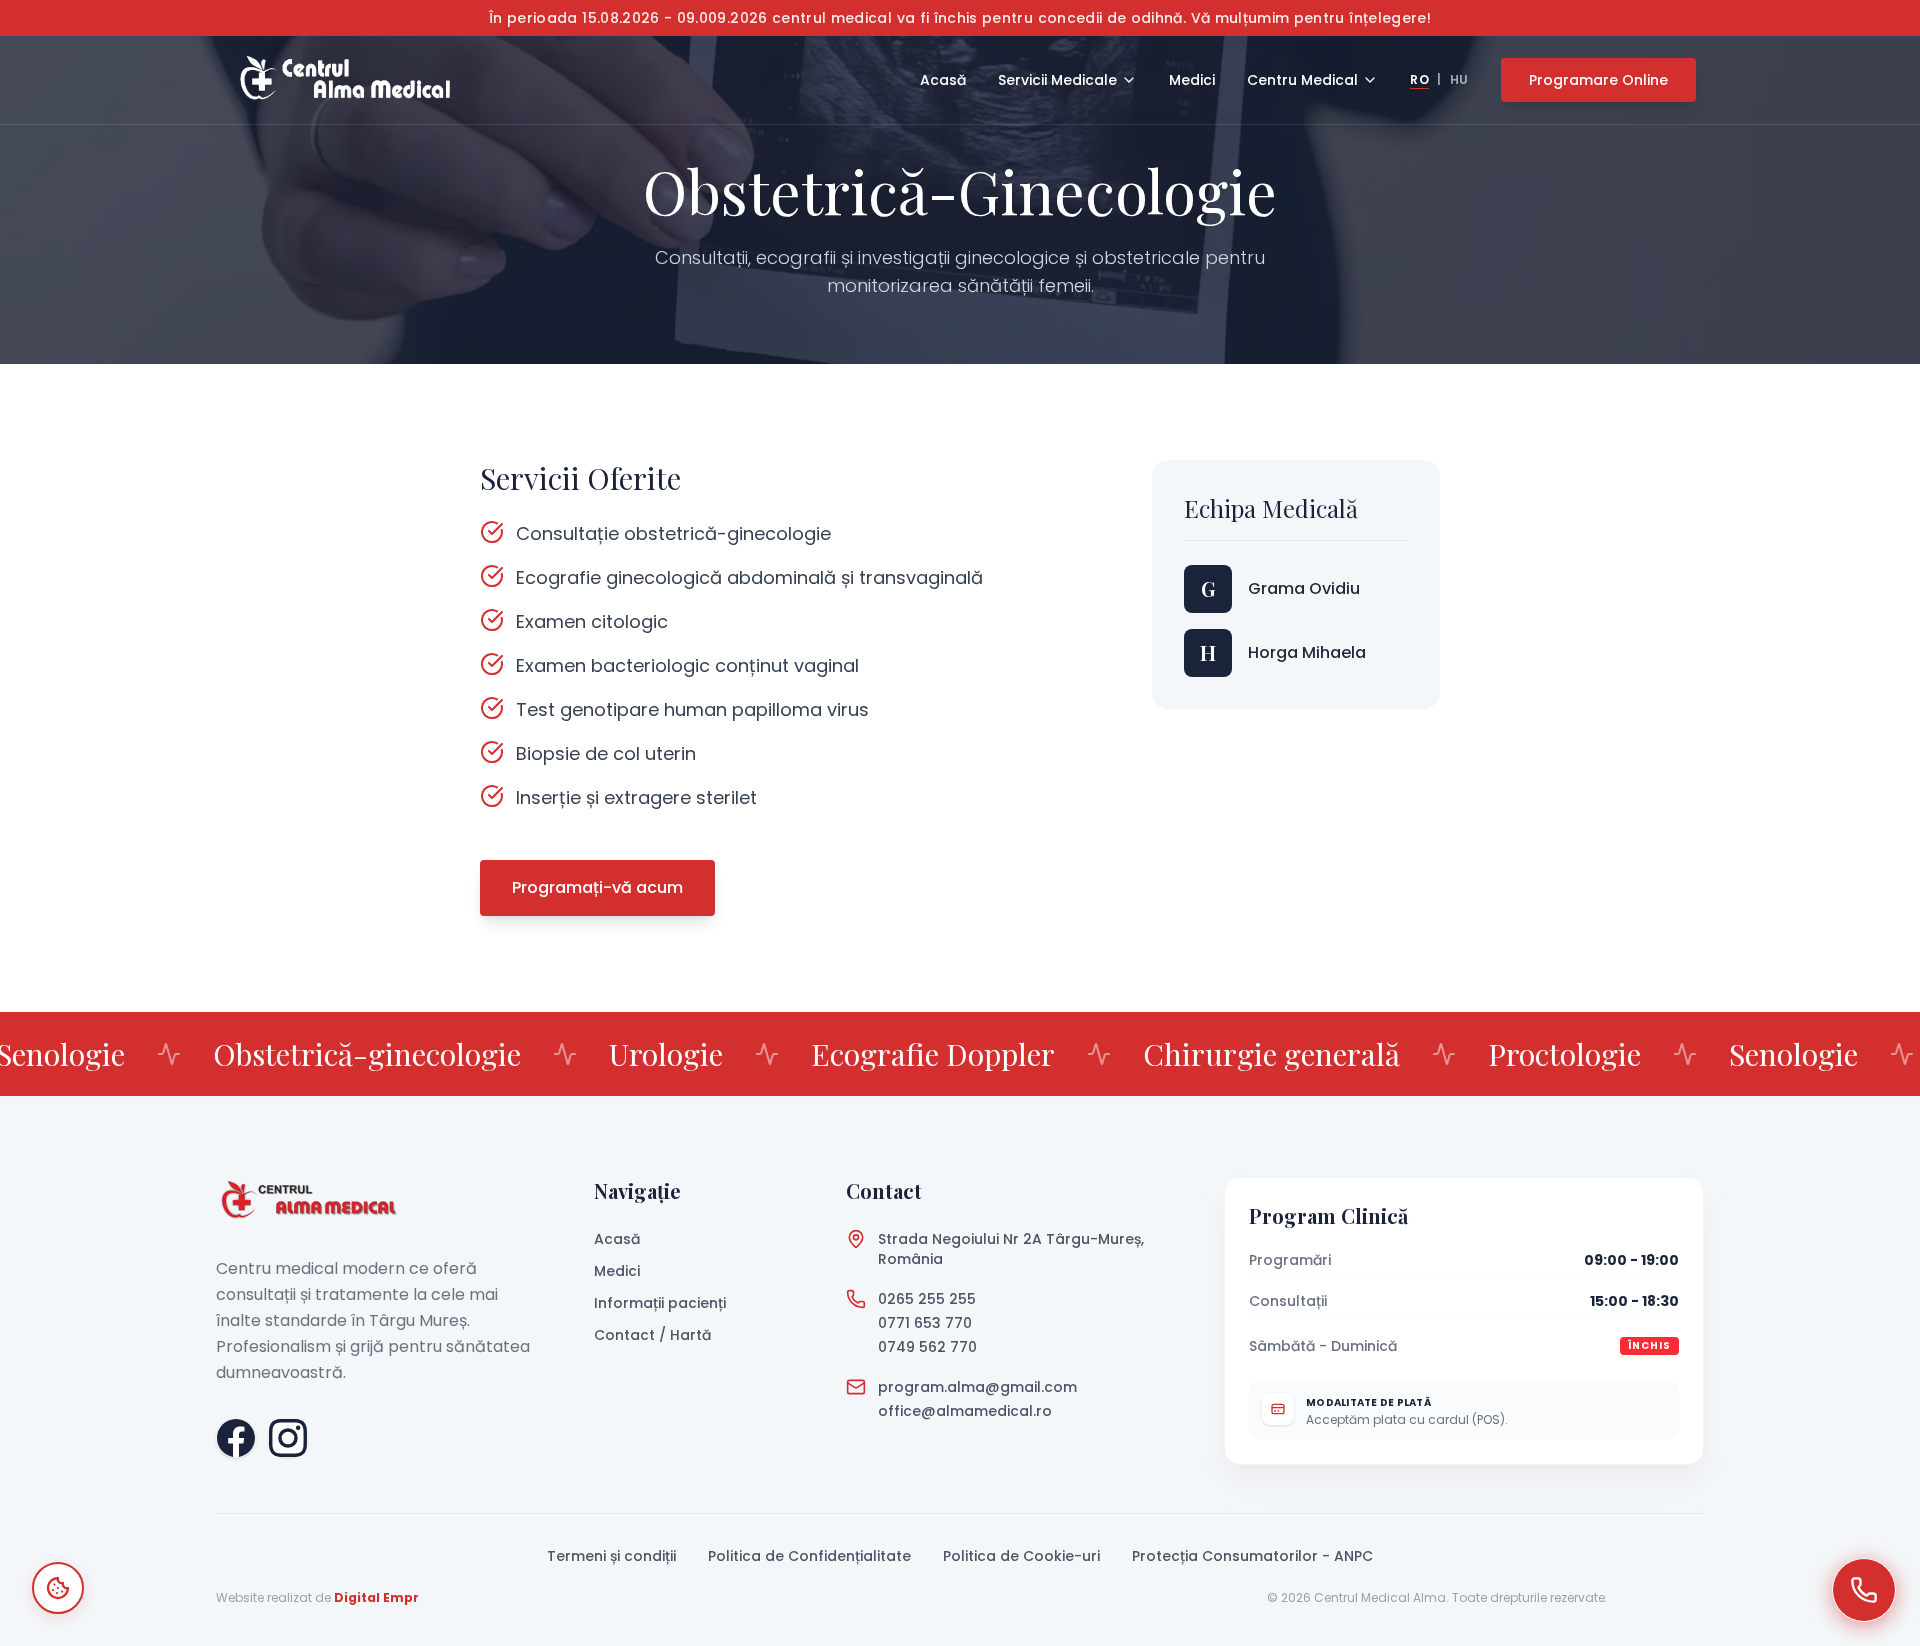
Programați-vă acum (597, 887)
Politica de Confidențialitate (809, 1556)
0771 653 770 (925, 1323)
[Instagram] (288, 1438)
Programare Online (1598, 80)
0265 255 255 (927, 1299)
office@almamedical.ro (965, 1411)
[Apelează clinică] (1864, 1590)
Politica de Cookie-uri (1021, 1556)
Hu (1459, 80)
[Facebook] (236, 1438)
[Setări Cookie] (58, 1588)
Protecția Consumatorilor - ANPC (1252, 1556)
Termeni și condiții (611, 1556)
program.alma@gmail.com (977, 1387)
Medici (1192, 80)
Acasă (943, 80)
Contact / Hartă (652, 1335)
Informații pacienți (660, 1303)
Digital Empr (376, 1597)
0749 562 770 (927, 1347)
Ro (1419, 80)
